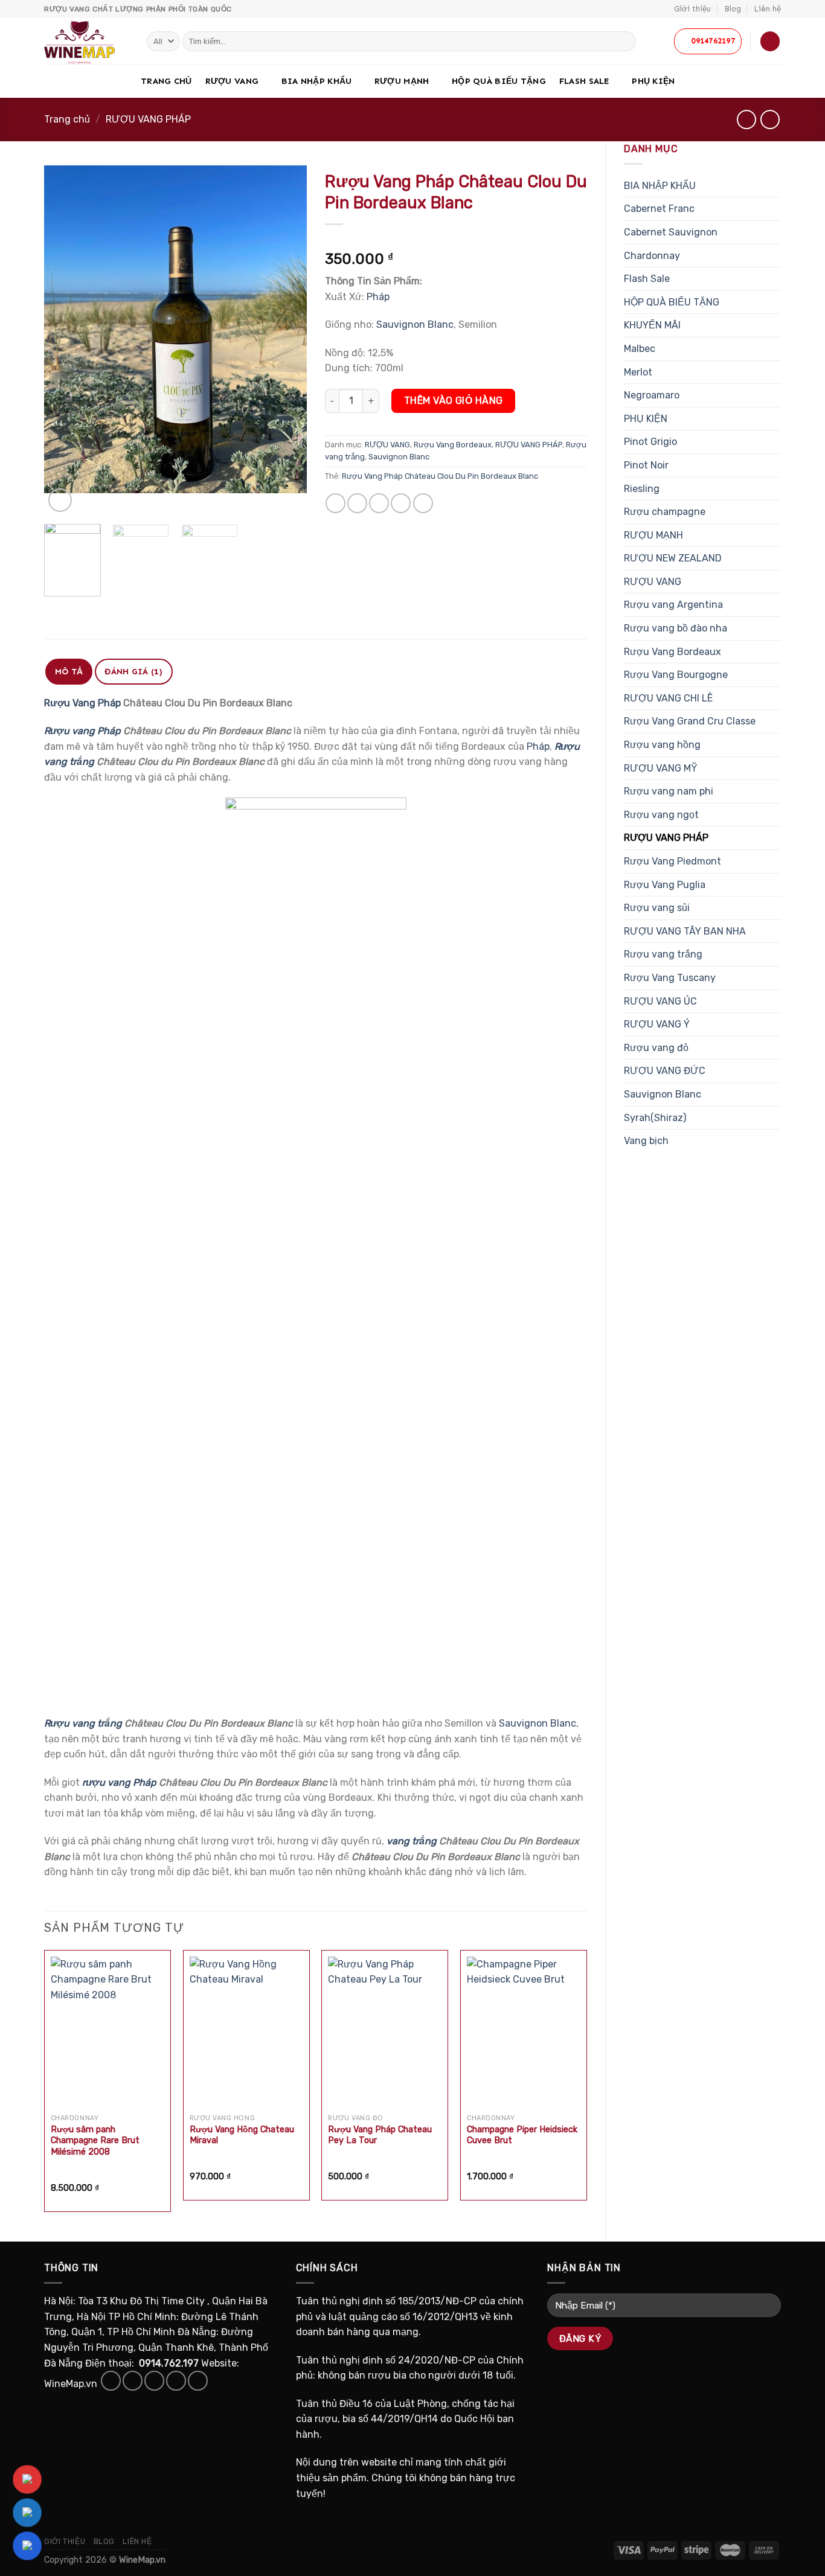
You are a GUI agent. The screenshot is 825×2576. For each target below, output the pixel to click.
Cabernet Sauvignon (671, 232)
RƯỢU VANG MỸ (661, 768)
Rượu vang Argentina (673, 605)
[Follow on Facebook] (111, 2381)
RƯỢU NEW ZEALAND (673, 558)
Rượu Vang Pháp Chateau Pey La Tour (380, 2135)
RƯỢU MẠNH (402, 81)
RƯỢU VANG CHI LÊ (668, 698)
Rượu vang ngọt (661, 815)
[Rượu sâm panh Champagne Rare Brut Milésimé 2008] (108, 2032)
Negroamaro (652, 395)
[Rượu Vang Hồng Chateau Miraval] (246, 2032)
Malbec (640, 349)
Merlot (638, 372)
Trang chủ (166, 81)
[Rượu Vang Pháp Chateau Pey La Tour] (385, 2032)
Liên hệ (768, 9)
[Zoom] (60, 500)
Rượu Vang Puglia (665, 885)
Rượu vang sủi (657, 908)
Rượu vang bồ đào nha (676, 628)
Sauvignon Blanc (663, 1094)
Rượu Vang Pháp (82, 703)
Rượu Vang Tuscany (670, 978)
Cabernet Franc (659, 209)
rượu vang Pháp (119, 1782)
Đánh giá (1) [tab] (133, 672)
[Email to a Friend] (379, 503)
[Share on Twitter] (357, 503)
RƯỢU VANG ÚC (660, 1001)
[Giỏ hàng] (770, 41)
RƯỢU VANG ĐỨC (665, 1071)
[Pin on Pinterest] (401, 503)
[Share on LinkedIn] (423, 503)
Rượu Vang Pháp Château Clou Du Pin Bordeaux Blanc (440, 476)
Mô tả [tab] (69, 672)
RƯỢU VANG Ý (657, 1024)
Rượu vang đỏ (656, 1048)
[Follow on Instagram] (133, 2381)
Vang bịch (646, 1141)
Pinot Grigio (650, 442)
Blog (733, 9)
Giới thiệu (692, 9)
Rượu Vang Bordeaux (673, 652)
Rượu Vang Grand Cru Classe (690, 721)
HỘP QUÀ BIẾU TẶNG (499, 81)
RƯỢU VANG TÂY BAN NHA (685, 931)
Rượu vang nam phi (669, 791)
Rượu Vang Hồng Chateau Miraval (242, 2135)
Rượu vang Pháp (82, 731)
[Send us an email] (176, 2381)
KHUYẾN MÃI (652, 325)
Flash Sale (584, 81)
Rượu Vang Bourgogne (676, 675)
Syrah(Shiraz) (655, 1118)
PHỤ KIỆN (653, 81)
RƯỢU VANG (232, 81)
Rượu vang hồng (662, 745)
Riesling (642, 489)
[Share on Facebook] (335, 503)
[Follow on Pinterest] (198, 2381)
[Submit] (625, 42)
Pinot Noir (646, 465)
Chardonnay (652, 256)
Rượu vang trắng (663, 954)
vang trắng (410, 1841)
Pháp (378, 297)
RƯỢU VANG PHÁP (148, 119)
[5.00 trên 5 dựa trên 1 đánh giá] (456, 240)
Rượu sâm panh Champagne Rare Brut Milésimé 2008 (95, 2141)
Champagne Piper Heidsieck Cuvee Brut (522, 2135)
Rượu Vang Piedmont (673, 861)
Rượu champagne (665, 512)
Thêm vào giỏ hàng (454, 401)
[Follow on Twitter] (154, 2381)
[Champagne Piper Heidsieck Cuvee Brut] (524, 2032)
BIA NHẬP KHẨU (317, 81)
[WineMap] (86, 41)
